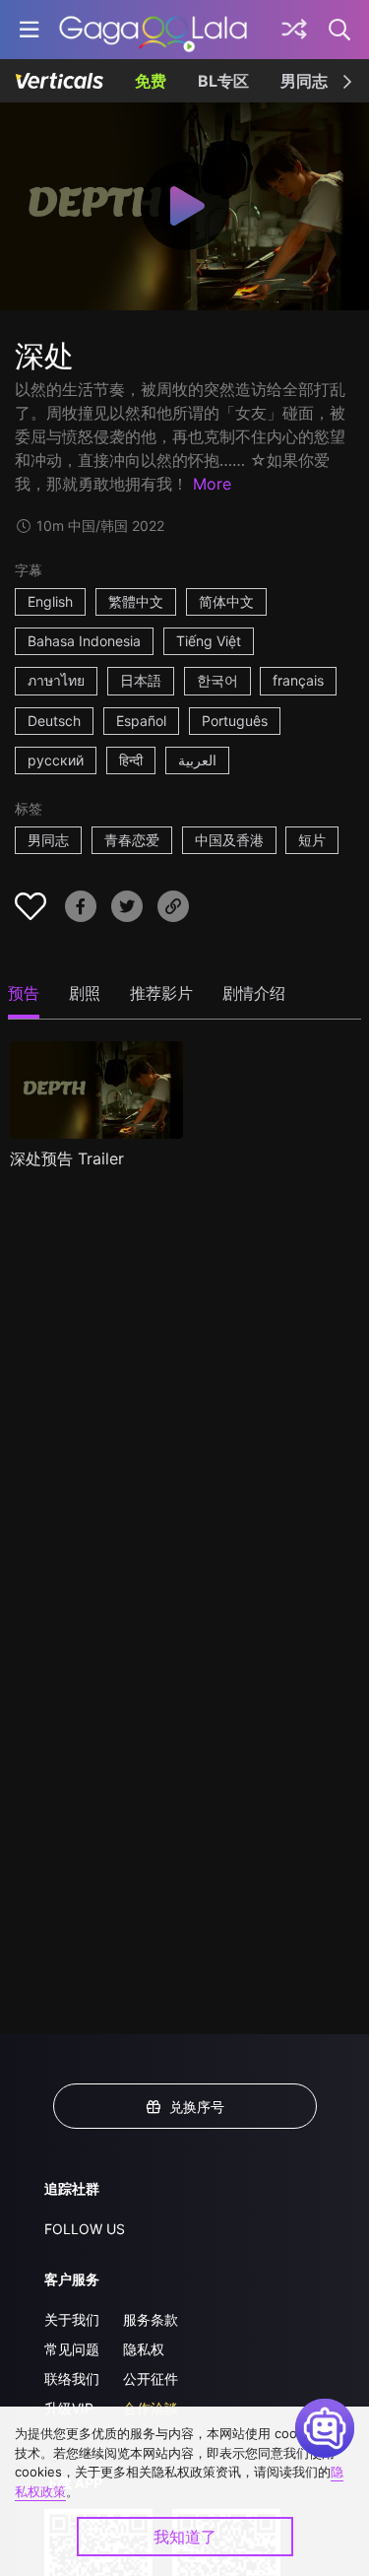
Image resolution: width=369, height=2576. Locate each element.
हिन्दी (131, 760)
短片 (312, 840)
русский (56, 760)
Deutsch (54, 721)
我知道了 (185, 2537)
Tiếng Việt (209, 641)
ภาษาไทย (56, 680)
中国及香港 (229, 840)
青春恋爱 (132, 840)
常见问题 (72, 2349)
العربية (197, 760)
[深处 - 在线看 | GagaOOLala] (153, 30)
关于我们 (72, 2319)
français (298, 680)
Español (141, 721)
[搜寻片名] (340, 30)
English (50, 601)
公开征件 (151, 2378)
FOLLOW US (85, 2229)
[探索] (294, 30)
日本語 (141, 680)
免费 (151, 81)
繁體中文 (136, 601)
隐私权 (144, 2349)
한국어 (217, 680)
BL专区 (223, 81)
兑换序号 (197, 2107)
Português (235, 721)
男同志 (304, 81)
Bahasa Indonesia (84, 641)
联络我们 (72, 2378)
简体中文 (226, 601)
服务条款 (151, 2319)
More (212, 484)
